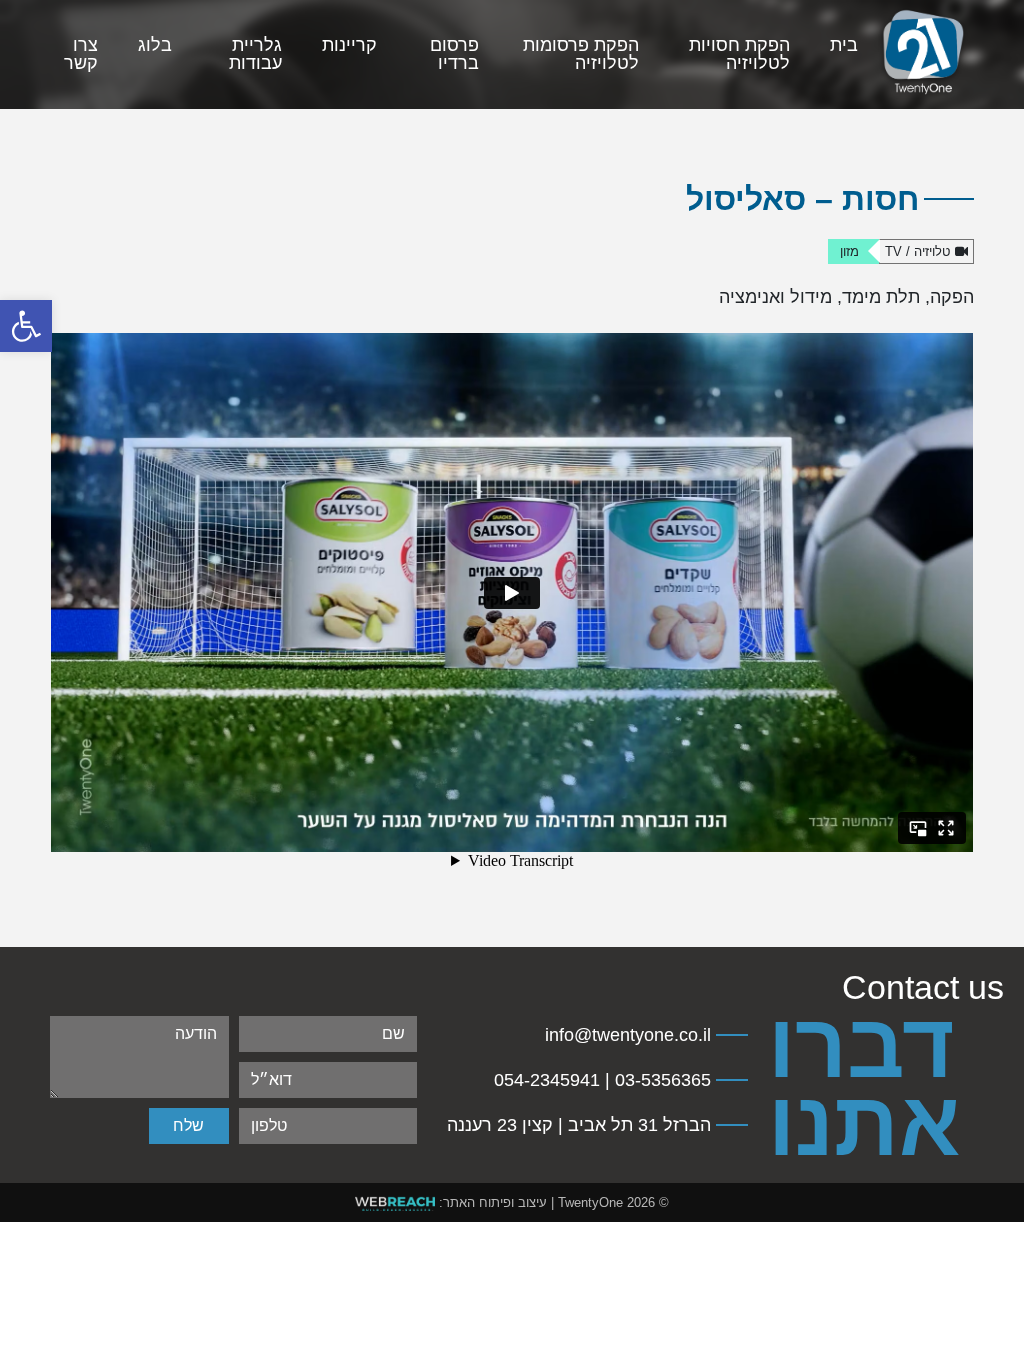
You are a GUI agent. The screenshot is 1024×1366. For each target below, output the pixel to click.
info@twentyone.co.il (628, 1035)
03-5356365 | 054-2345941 (602, 1080)
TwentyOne (590, 1202)
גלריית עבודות (255, 54)
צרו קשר (81, 54)
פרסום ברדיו (454, 54)
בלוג (155, 45)
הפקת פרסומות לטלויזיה (581, 54)
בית (844, 45)
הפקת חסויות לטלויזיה (739, 54)
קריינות (349, 45)
